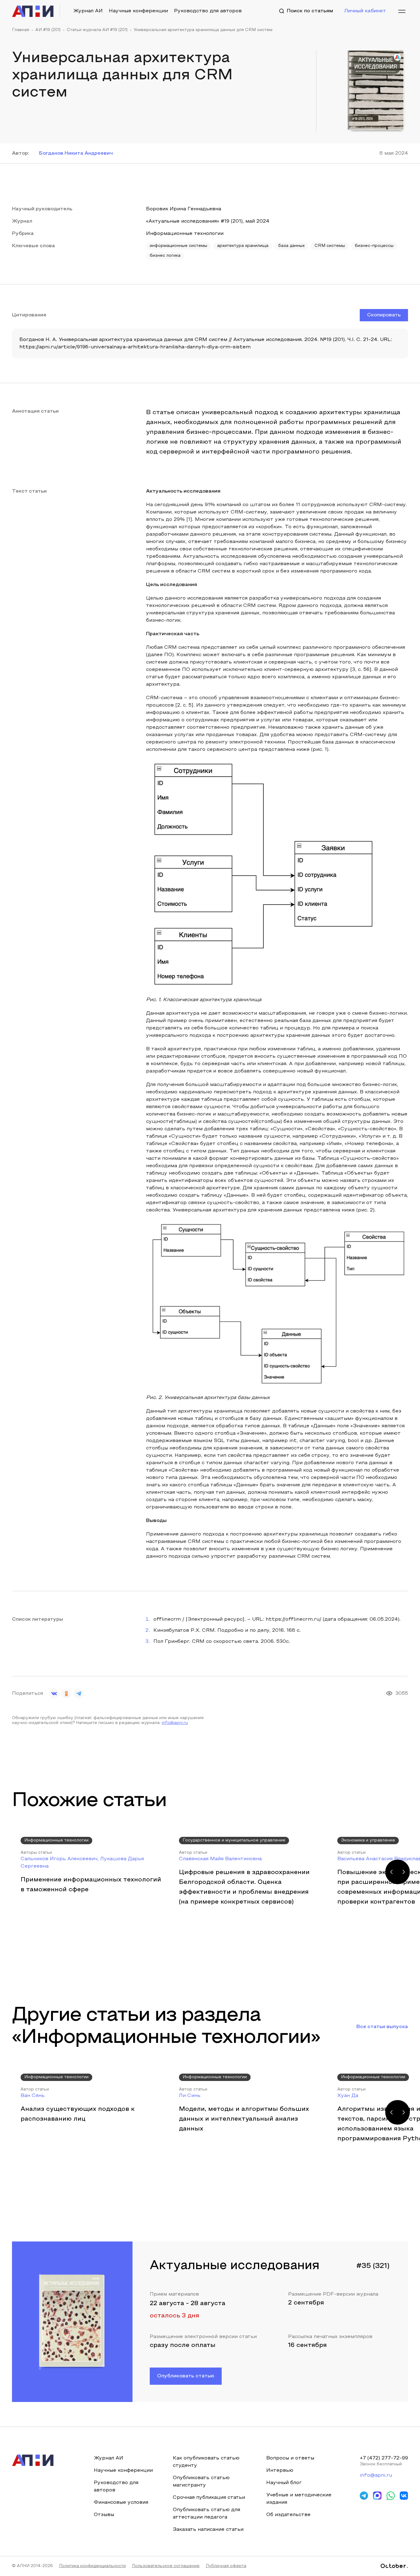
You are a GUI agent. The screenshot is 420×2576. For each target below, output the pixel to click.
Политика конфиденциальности (92, 2566)
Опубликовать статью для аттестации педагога (206, 2514)
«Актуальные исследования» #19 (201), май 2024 (208, 221)
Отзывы (104, 2515)
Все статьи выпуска (382, 2027)
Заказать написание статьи (208, 2530)
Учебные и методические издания (299, 2499)
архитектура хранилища (243, 246)
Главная (21, 30)
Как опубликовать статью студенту (206, 2462)
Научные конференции (138, 11)
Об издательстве (288, 2515)
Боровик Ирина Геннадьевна (184, 209)
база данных (291, 246)
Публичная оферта (226, 2566)
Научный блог (284, 2483)
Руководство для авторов (208, 11)
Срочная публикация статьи (209, 2498)
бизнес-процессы (374, 246)
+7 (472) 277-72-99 (384, 2458)
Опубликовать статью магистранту (201, 2482)
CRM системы (330, 246)
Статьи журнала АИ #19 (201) (97, 30)
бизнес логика (165, 256)
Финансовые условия (121, 2503)
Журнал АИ (88, 11)
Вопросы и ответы (290, 2458)
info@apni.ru (175, 1723)
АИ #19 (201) (48, 30)
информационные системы (178, 246)
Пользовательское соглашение (166, 2566)
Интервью (280, 2471)
